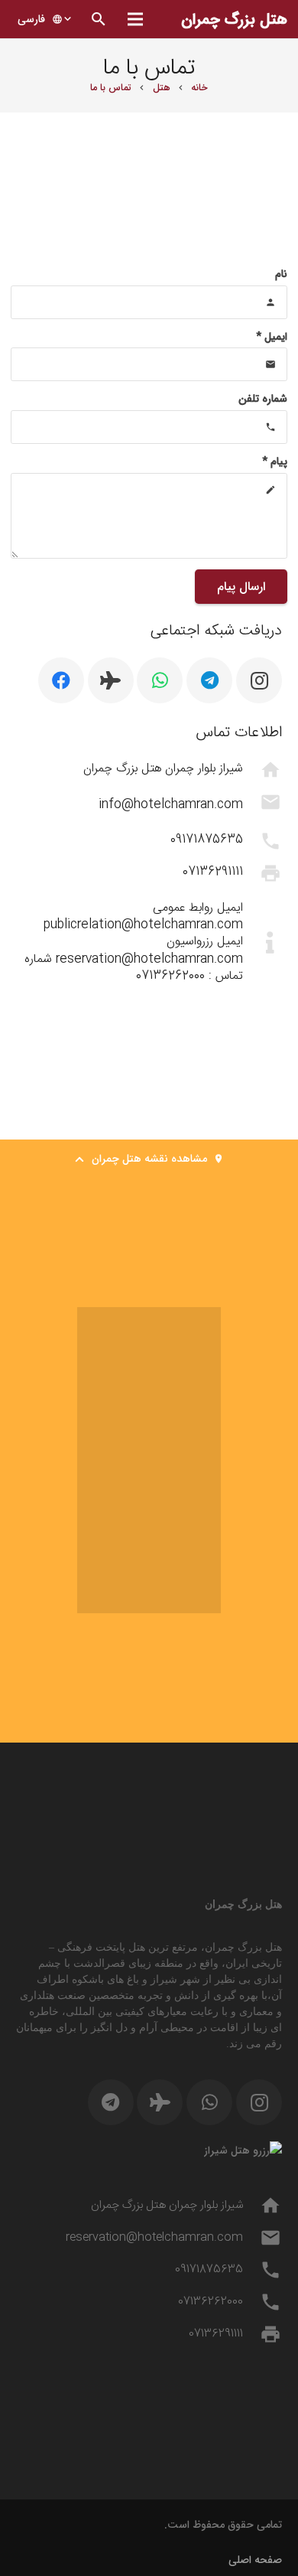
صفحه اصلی (255, 2560)
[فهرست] (134, 19)
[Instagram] (259, 680)
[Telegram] (209, 680)
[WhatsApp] (160, 680)
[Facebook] (61, 680)
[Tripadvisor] (111, 680)
